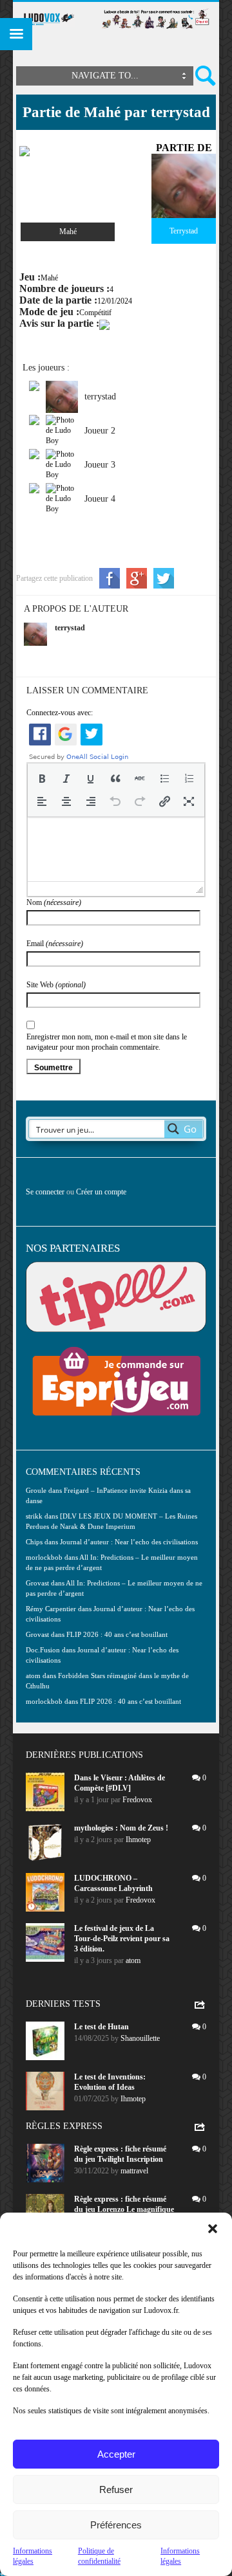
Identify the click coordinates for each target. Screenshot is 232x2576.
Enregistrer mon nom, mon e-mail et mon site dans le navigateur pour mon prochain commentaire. (107, 1042)
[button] (213, 2229)
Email (55, 944)
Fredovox (137, 1800)
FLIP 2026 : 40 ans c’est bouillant (117, 1634)
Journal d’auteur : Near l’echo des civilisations (129, 1542)
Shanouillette (140, 2038)
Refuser (116, 2489)
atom (133, 1960)
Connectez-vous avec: (60, 713)
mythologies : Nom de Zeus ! (121, 1828)
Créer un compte (101, 1192)
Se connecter (45, 1192)
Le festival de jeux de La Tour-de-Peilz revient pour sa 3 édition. (122, 1939)
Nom (54, 902)
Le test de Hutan (101, 2027)
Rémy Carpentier (51, 1609)
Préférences (116, 2525)
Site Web (56, 985)
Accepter (116, 2454)
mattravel (134, 2171)
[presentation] (42, 778)
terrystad (70, 628)
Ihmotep (138, 1840)
